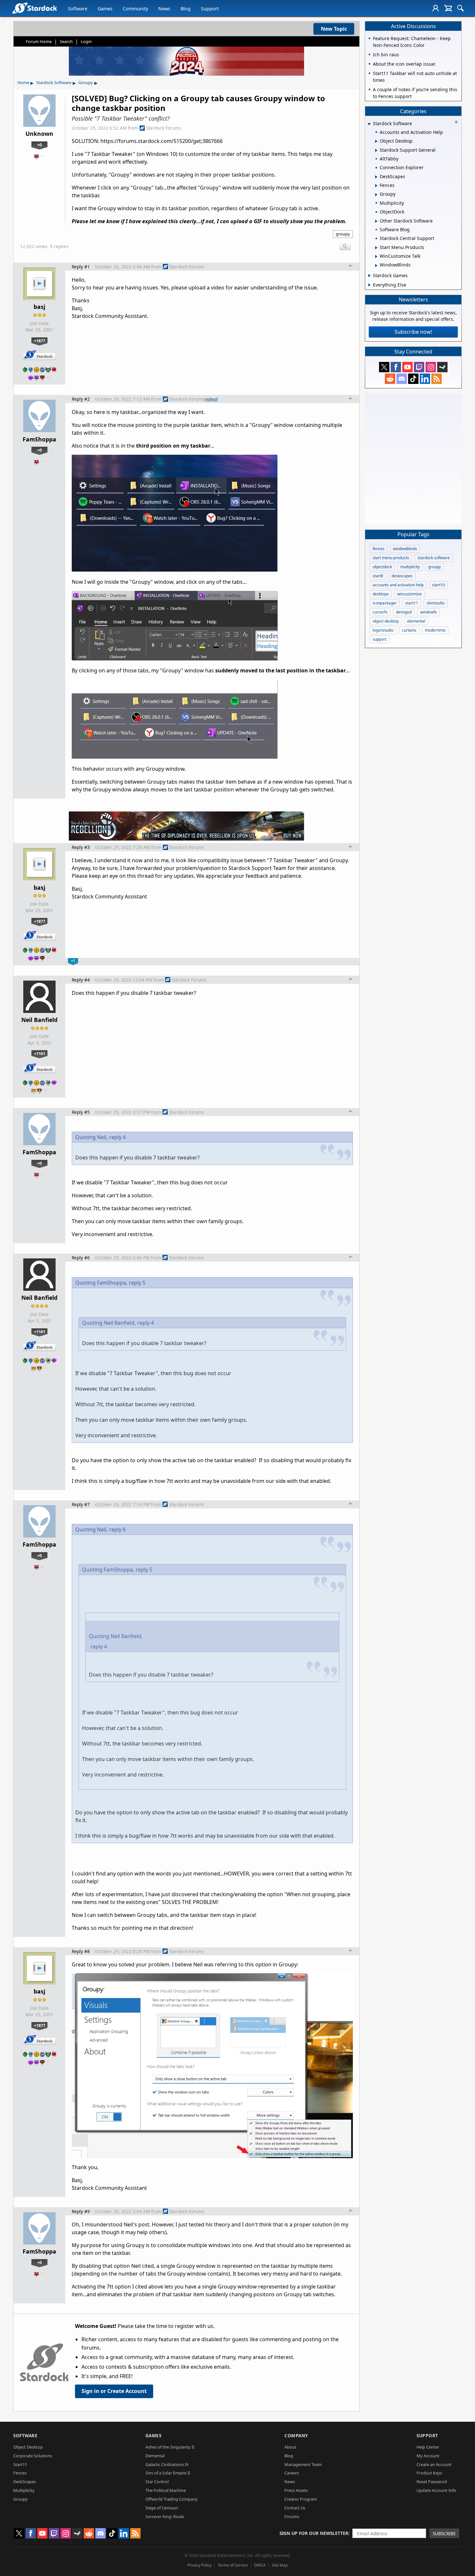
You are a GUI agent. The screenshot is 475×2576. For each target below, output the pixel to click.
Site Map (280, 2565)
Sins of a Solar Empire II (168, 2473)
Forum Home (39, 41)
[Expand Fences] (376, 186)
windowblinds (405, 549)
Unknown (39, 134)
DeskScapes (25, 2482)
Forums (292, 2516)
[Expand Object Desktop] (376, 141)
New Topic (334, 29)
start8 (378, 576)
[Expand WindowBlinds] (376, 266)
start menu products (391, 558)
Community (135, 9)
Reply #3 (81, 847)
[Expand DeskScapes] (376, 177)
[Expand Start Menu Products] (376, 248)
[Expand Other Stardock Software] (376, 221)
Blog (186, 9)
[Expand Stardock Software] (369, 124)
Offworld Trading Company (172, 2499)
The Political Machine (166, 2490)
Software (78, 9)
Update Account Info (436, 2490)
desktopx (381, 594)
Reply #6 (81, 1258)
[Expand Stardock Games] (369, 276)
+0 (39, 145)
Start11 (20, 2464)
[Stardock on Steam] (442, 367)
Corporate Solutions (33, 2456)
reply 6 (117, 1529)
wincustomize (409, 594)
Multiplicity (24, 2490)
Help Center (428, 2447)
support (380, 639)
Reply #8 (81, 1951)
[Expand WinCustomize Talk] (376, 256)
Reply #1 (81, 267)
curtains (409, 630)
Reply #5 (81, 1112)
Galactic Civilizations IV (167, 2464)
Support (210, 9)
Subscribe (444, 2533)
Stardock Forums (164, 128)
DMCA (260, 2565)
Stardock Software (54, 82)
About (290, 2447)
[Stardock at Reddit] (390, 379)
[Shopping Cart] (448, 8)
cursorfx (380, 612)
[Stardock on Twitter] (384, 367)
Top (351, 266)
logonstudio (383, 630)
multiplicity (410, 567)
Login (86, 41)
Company (296, 2435)
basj (39, 307)
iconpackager (385, 603)
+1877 (40, 341)
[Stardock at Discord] (402, 379)
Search (66, 41)
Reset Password (432, 2482)
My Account (428, 2456)
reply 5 (137, 1283)
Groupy (86, 82)
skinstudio (436, 603)
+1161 (40, 1053)
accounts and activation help (398, 585)
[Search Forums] (460, 8)
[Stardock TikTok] (413, 379)
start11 (412, 603)
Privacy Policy (200, 2565)
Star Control (157, 2482)
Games (105, 9)
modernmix (435, 630)
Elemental (155, 2456)
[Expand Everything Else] (369, 285)
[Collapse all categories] (456, 122)
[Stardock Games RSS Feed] (437, 379)
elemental (416, 621)
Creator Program (301, 2499)
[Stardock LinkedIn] (425, 379)
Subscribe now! (413, 332)
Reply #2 (81, 399)
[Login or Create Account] (436, 8)
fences (379, 549)
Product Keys (429, 2473)
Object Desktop (28, 2447)
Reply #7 (81, 1504)
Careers (292, 2473)
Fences (20, 2473)
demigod (404, 612)
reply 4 (117, 1137)
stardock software (434, 558)
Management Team (303, 2464)
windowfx (428, 612)
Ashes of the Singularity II (170, 2447)
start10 (438, 585)
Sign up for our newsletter (314, 2533)
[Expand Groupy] (376, 195)
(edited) (211, 399)
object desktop (386, 621)
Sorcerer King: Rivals (165, 2516)
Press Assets (296, 2490)
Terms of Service (233, 2565)
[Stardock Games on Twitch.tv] (419, 367)
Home (23, 82)
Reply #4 (81, 980)
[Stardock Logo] (34, 8)
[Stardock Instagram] (431, 367)
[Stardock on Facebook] (396, 367)
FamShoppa (39, 439)
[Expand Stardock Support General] (376, 150)
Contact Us (295, 2508)
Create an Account (434, 2464)
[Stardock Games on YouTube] (407, 367)
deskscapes (402, 576)
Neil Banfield (39, 1020)
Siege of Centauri (162, 2508)
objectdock (382, 567)
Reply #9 (81, 2211)
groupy (343, 234)
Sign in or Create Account (114, 2391)
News (164, 9)
